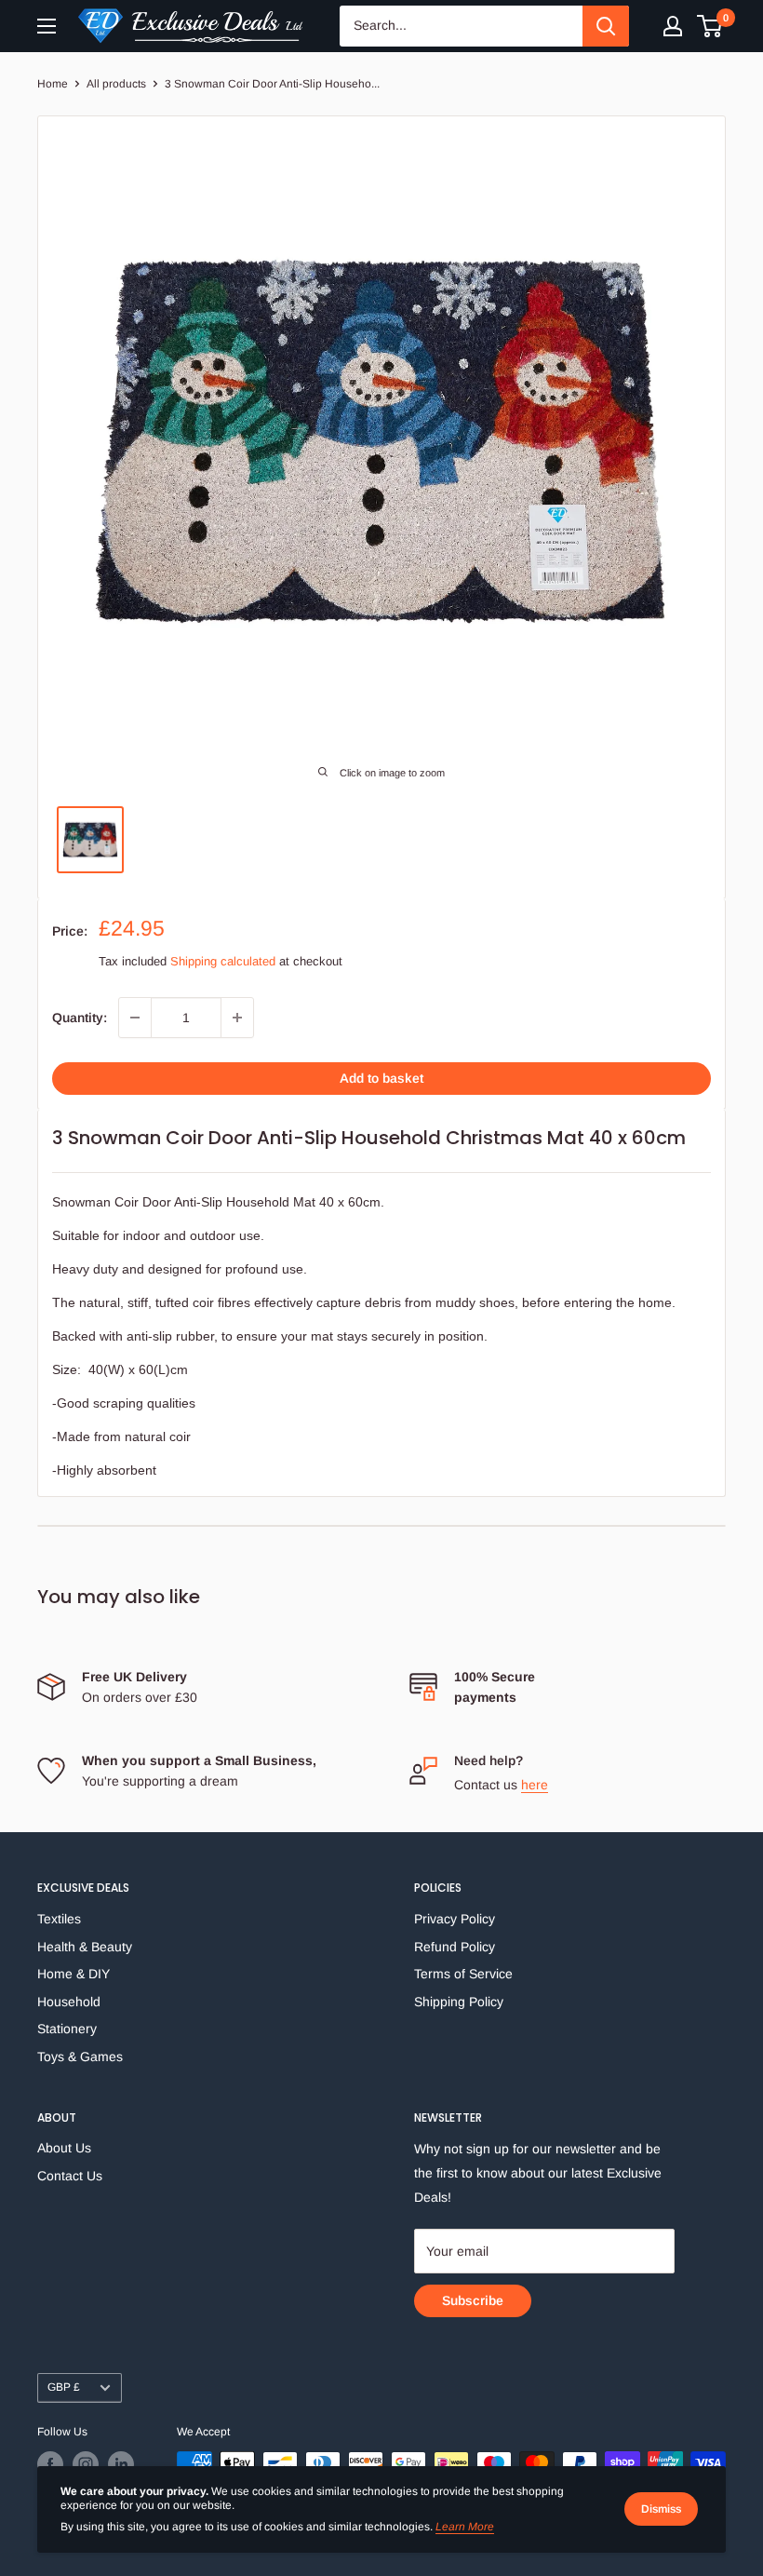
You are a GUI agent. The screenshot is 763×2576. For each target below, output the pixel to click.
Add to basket (381, 1078)
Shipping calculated (223, 961)
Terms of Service (463, 1974)
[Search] (606, 26)
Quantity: (80, 1018)
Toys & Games (80, 2057)
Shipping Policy (459, 2002)
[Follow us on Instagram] (86, 2464)
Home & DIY (74, 1974)
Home (53, 84)
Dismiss (661, 2509)
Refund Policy (455, 1947)
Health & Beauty (85, 1947)
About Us (64, 2148)
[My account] (673, 26)
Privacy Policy (455, 1919)
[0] (710, 26)
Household (69, 2002)
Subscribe (473, 2300)
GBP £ (64, 2387)
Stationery (67, 2029)
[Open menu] (47, 26)
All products (116, 84)
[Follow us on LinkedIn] (121, 2464)
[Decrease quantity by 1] (135, 1018)
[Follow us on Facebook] (50, 2464)
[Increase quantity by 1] (237, 1018)
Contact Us (70, 2176)
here (535, 1785)
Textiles (59, 1919)
